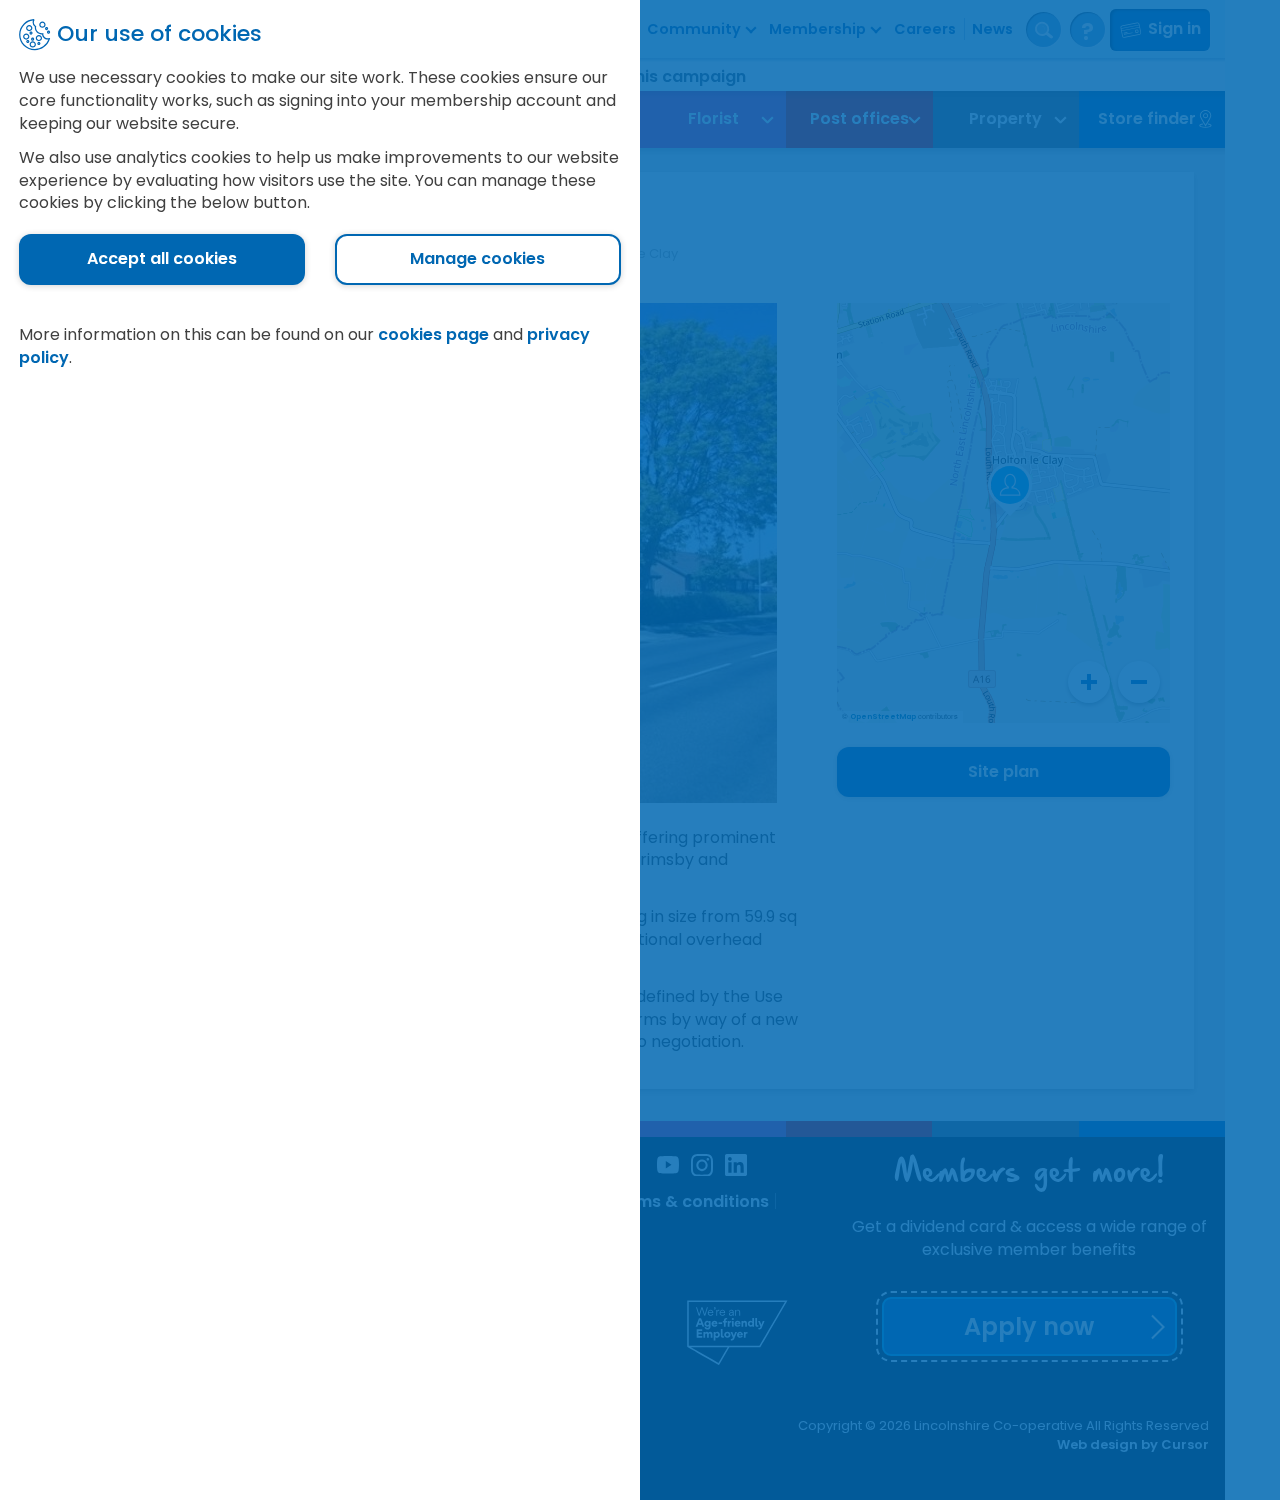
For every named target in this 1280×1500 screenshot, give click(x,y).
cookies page (433, 334)
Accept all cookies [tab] (162, 258)
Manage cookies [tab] (477, 258)
